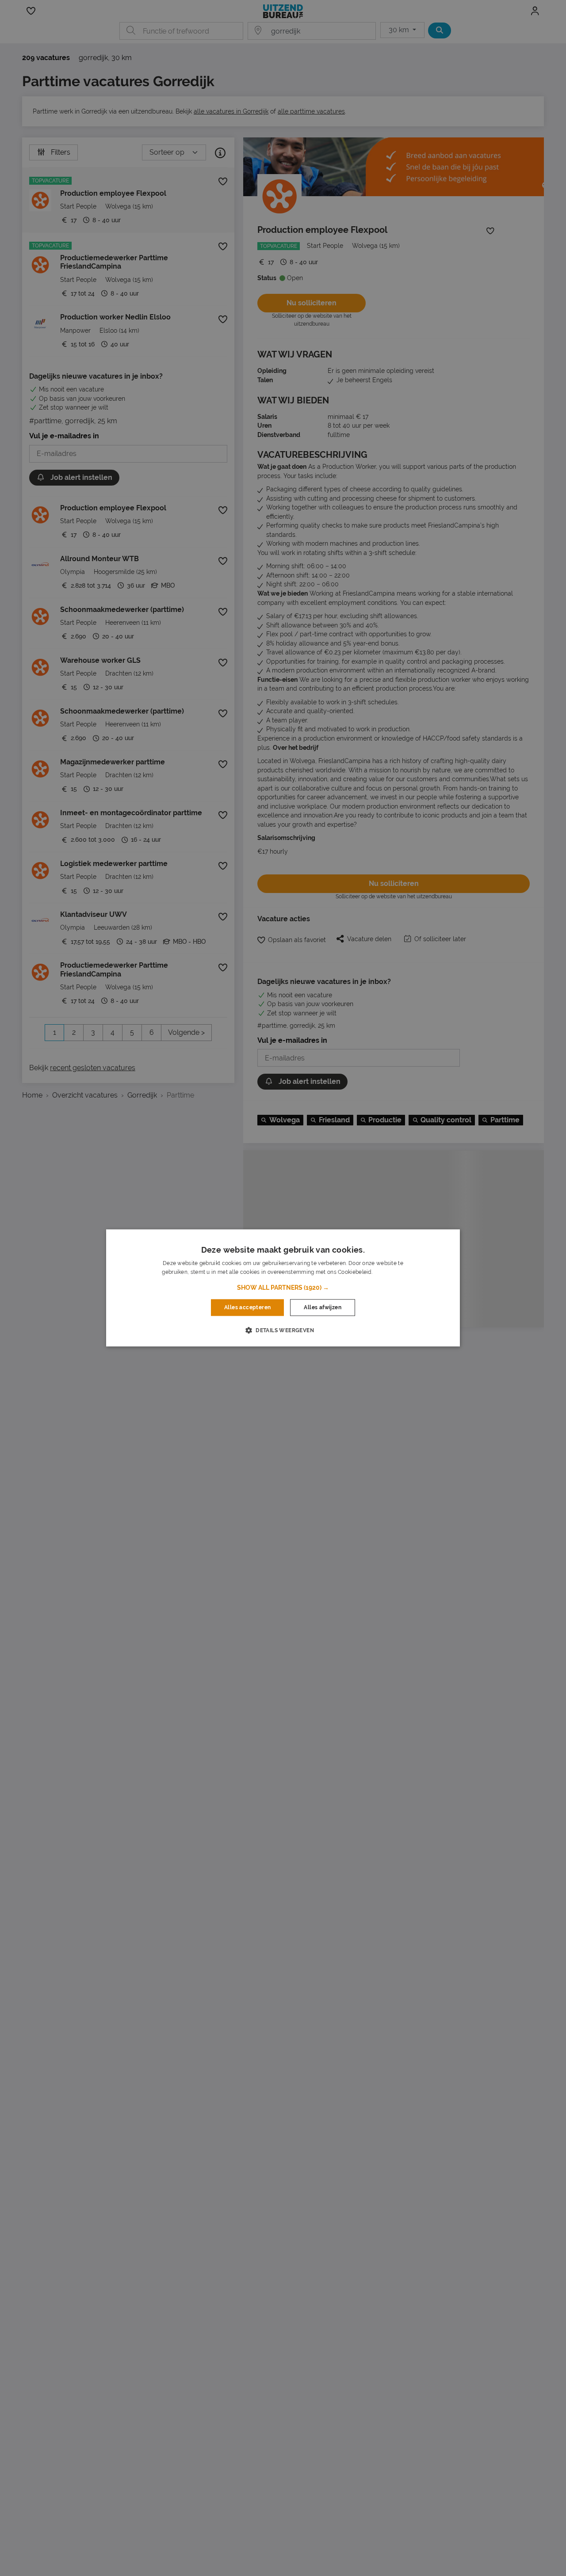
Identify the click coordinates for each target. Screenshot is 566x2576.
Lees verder (389, 1273)
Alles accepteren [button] (247, 1307)
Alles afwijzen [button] (323, 1307)
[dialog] (283, 1288)
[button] (283, 1288)
